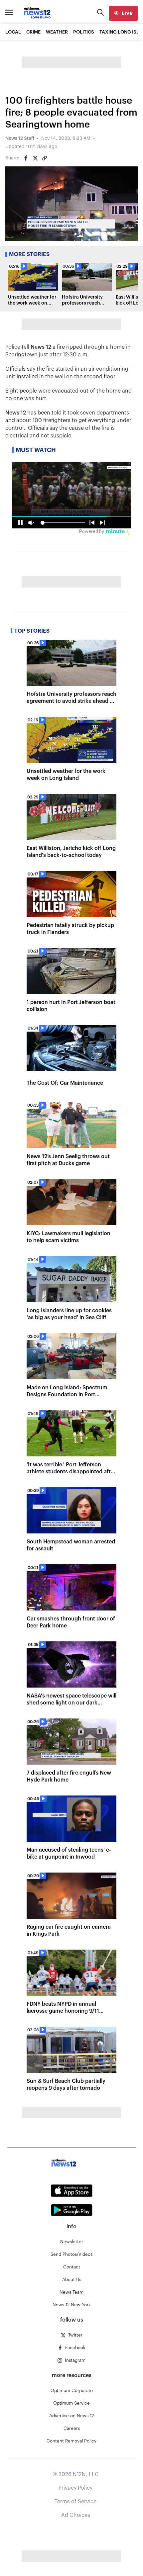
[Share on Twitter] (35, 158)
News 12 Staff (20, 138)
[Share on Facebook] (26, 158)
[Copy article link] (45, 158)
